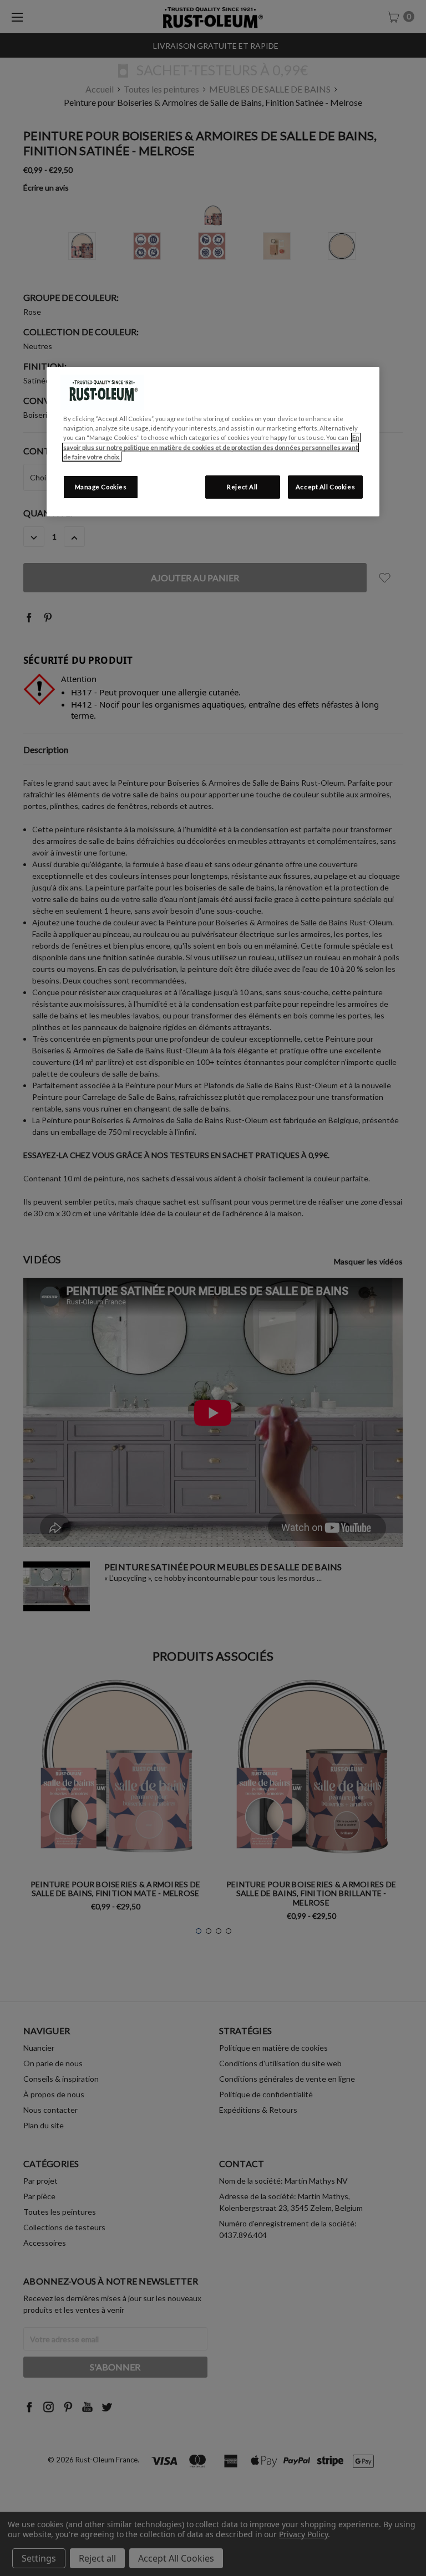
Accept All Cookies (325, 487)
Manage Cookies (101, 487)
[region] (213, 441)
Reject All (242, 487)
